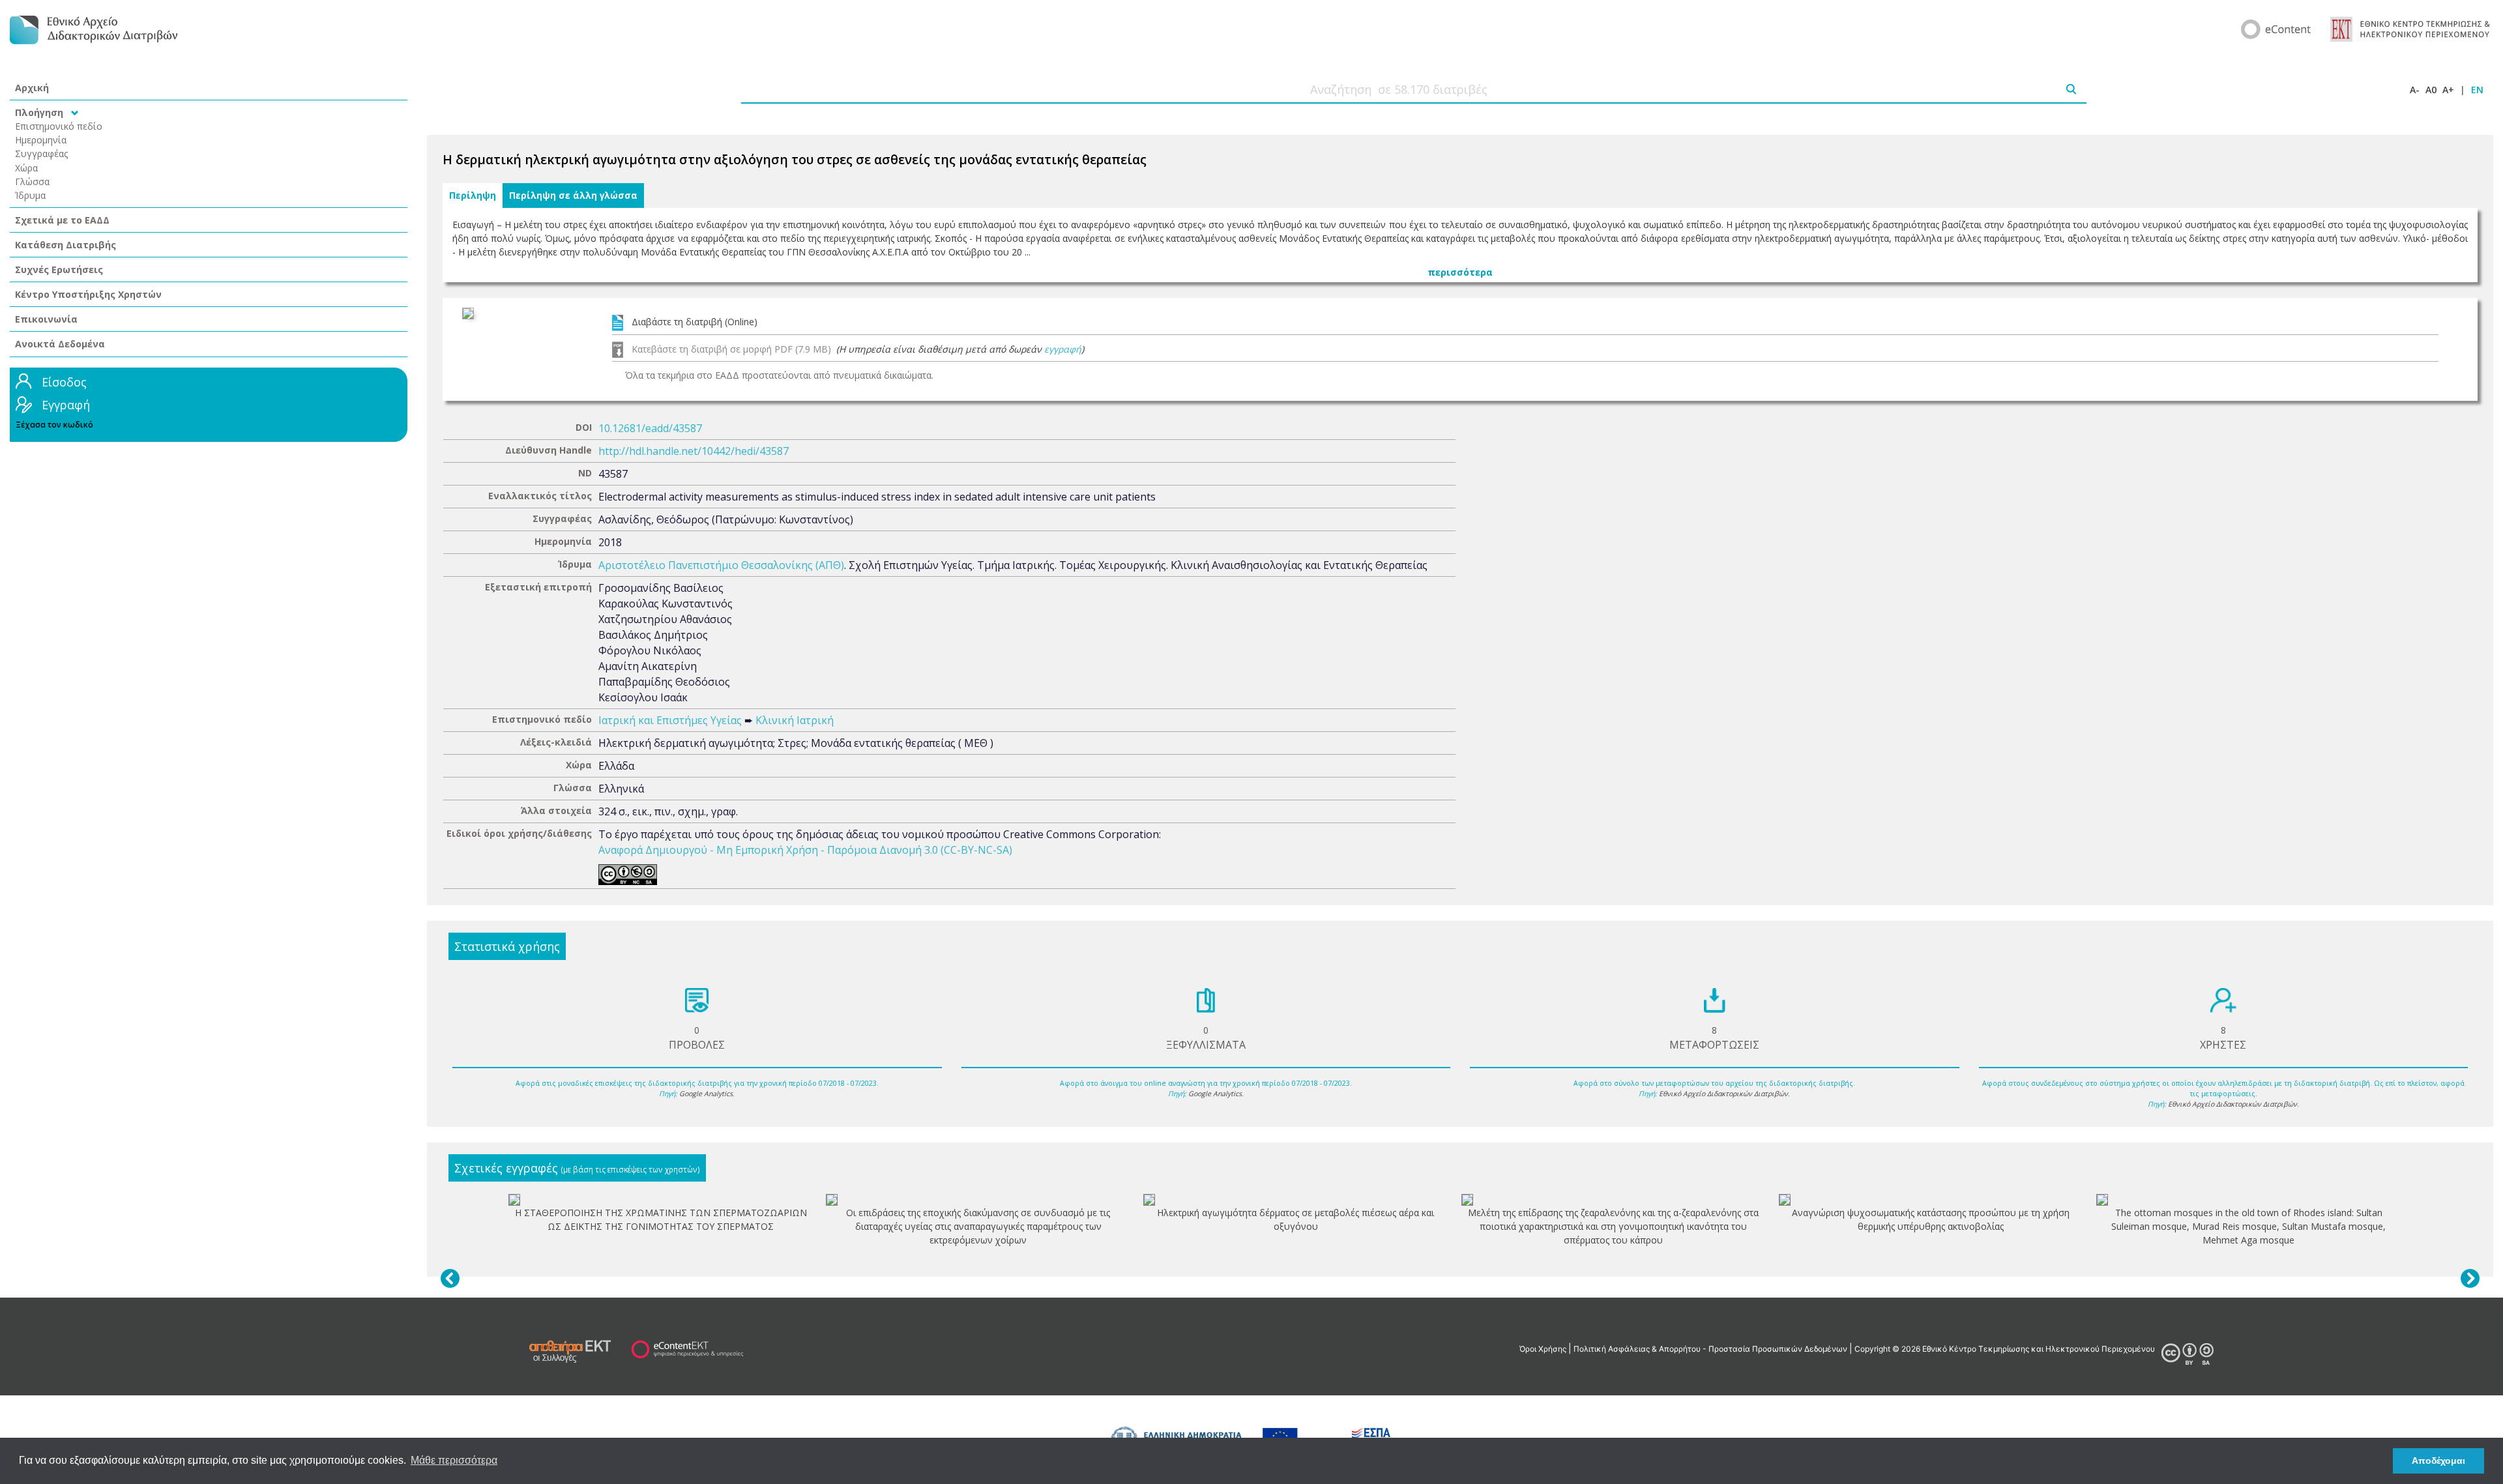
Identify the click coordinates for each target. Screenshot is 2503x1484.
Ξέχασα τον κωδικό (54, 425)
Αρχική (32, 88)
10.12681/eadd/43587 (650, 428)
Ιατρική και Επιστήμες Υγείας (670, 720)
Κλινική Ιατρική (795, 720)
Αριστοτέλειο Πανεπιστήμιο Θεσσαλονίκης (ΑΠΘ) (721, 565)
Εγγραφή (66, 405)
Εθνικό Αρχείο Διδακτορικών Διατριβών (1723, 1094)
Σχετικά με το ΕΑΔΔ (62, 220)
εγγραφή (1063, 349)
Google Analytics (706, 1094)
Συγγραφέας (42, 153)
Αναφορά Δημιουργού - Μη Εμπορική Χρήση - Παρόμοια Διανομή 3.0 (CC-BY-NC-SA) (805, 850)
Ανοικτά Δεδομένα (60, 344)
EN (2477, 90)
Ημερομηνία (41, 140)
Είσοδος (64, 382)
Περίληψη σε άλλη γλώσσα (573, 196)
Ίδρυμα (30, 195)
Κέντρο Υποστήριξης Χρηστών (88, 294)
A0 (2431, 90)
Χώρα (26, 168)
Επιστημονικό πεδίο (59, 126)
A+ (2448, 90)
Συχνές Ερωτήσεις (59, 269)
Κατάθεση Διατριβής (66, 245)
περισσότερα (1460, 272)
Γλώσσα (32, 182)
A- (2415, 90)
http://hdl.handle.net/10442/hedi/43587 (694, 451)
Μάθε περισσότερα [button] (454, 1460)
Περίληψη (473, 196)
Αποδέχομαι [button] (2438, 1461)
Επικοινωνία (46, 319)
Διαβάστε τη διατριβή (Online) (695, 322)
